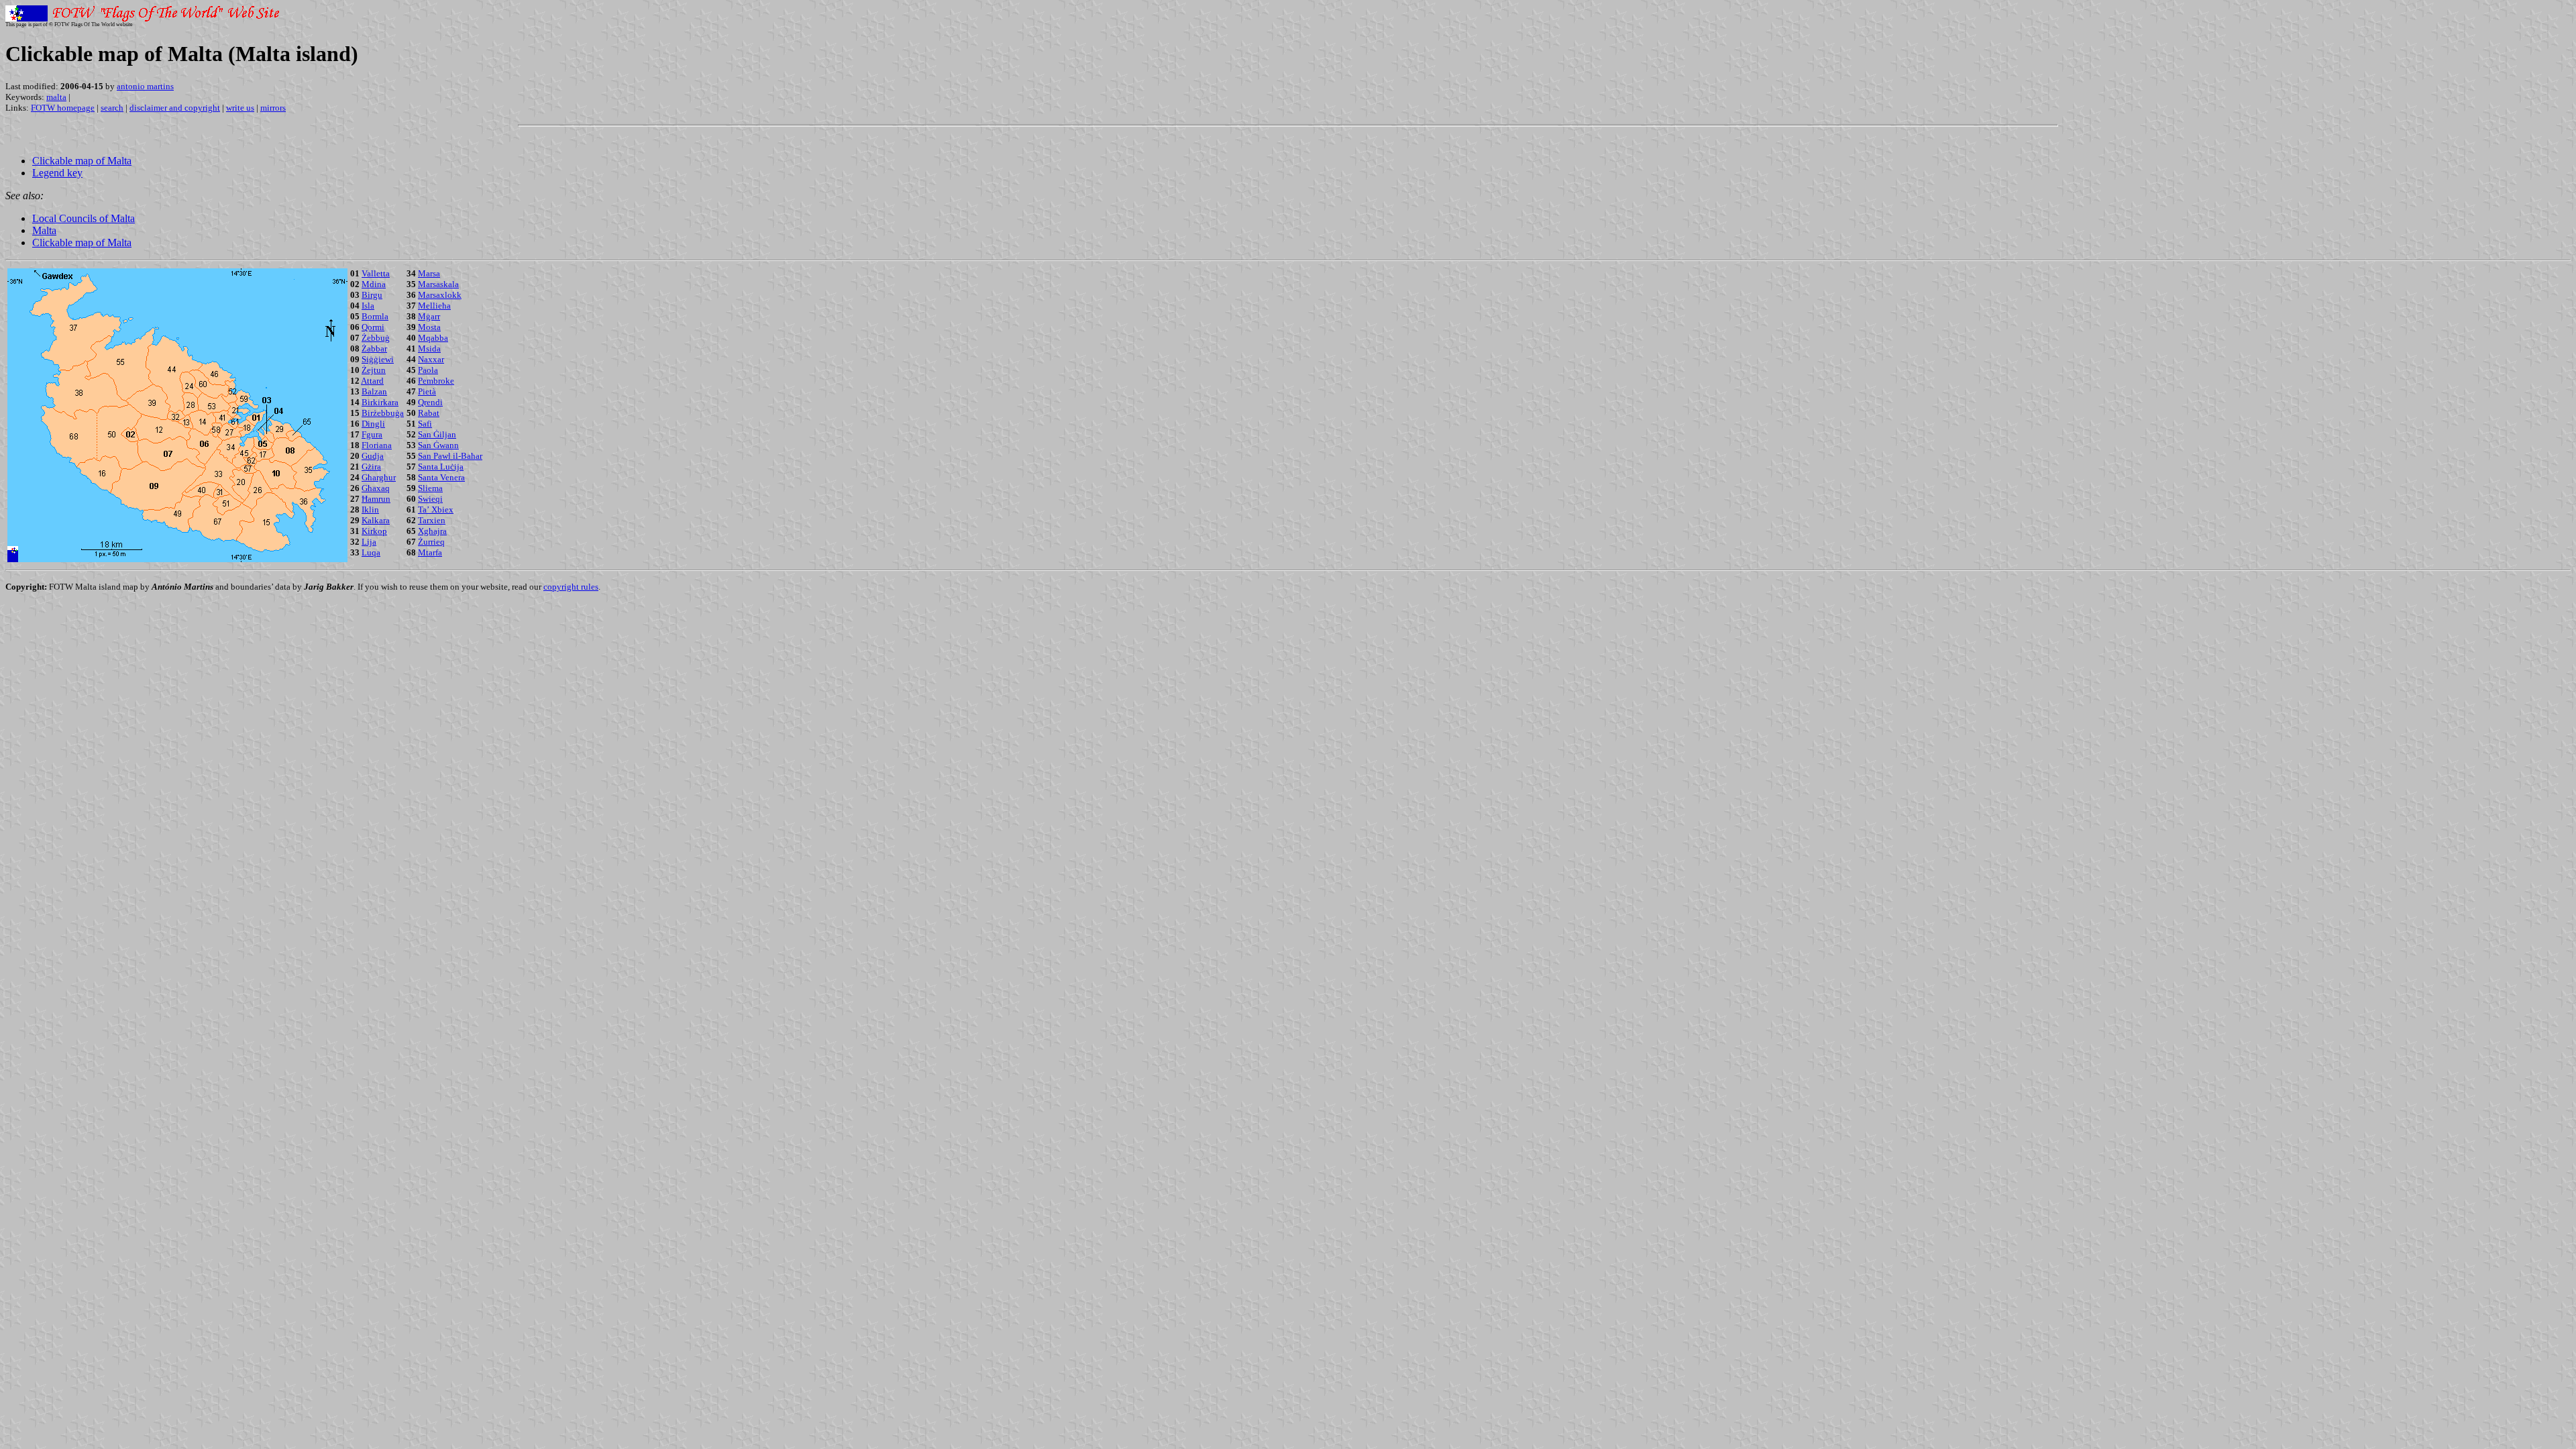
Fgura (372, 434)
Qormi (373, 327)
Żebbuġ (376, 338)
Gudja (373, 456)
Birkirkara (380, 402)
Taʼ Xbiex (436, 509)
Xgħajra (432, 531)
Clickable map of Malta (82, 161)
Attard (372, 381)
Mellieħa (434, 306)
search (112, 108)
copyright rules (571, 587)
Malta (44, 230)
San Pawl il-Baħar (450, 456)
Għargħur (379, 477)
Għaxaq (376, 488)
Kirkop (374, 531)
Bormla (375, 316)
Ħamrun (376, 499)
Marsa (429, 273)
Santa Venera (441, 477)
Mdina (374, 284)
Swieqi (430, 499)
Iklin (370, 509)
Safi (425, 424)
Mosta (429, 327)
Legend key (57, 173)
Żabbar (374, 348)
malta (56, 97)
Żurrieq (431, 542)
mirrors (273, 108)
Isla (368, 306)
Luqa (371, 552)
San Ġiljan (437, 434)
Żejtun (374, 370)
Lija (369, 542)
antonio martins (145, 86)
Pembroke (436, 381)
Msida (429, 348)
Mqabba (433, 338)
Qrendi (430, 402)
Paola (428, 370)
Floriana (377, 445)
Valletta (376, 273)
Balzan (374, 391)
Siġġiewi (378, 359)
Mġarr (429, 316)
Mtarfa (430, 552)
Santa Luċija (441, 467)
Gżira (371, 467)
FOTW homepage (63, 108)
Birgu (372, 295)
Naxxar (431, 359)
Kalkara (376, 520)
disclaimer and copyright (175, 108)
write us (240, 108)
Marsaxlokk (440, 295)
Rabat (429, 413)
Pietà (427, 391)
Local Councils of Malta (84, 218)
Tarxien (432, 520)
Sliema (430, 488)
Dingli (373, 424)
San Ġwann (438, 445)
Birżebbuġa (383, 413)
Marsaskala (438, 284)
